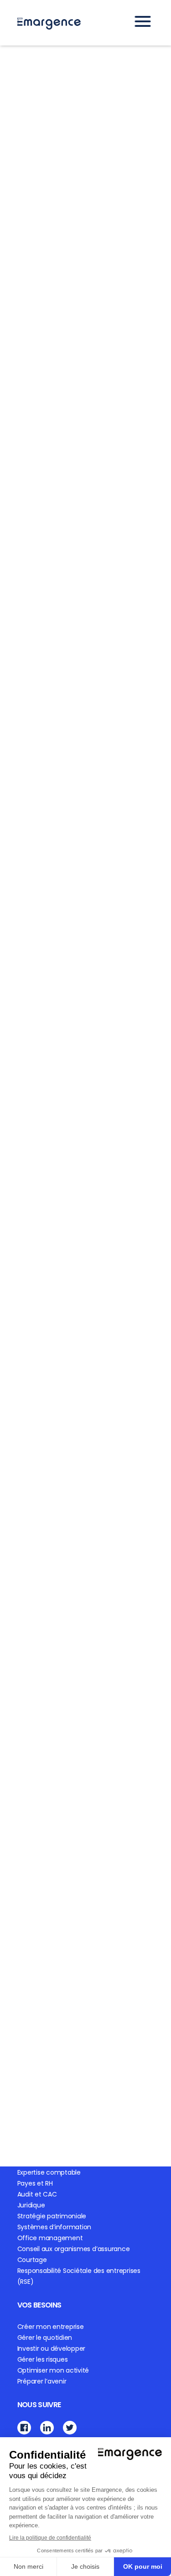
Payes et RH (35, 2183)
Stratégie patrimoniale (52, 2216)
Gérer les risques (43, 2359)
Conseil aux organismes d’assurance (74, 2249)
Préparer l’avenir (42, 2381)
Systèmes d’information (54, 2227)
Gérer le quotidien (45, 2338)
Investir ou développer (52, 2348)
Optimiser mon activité (53, 2370)
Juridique (31, 2205)
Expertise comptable (49, 2172)
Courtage (32, 2260)
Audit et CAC (37, 2194)
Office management (50, 2238)
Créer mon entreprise (51, 2327)
